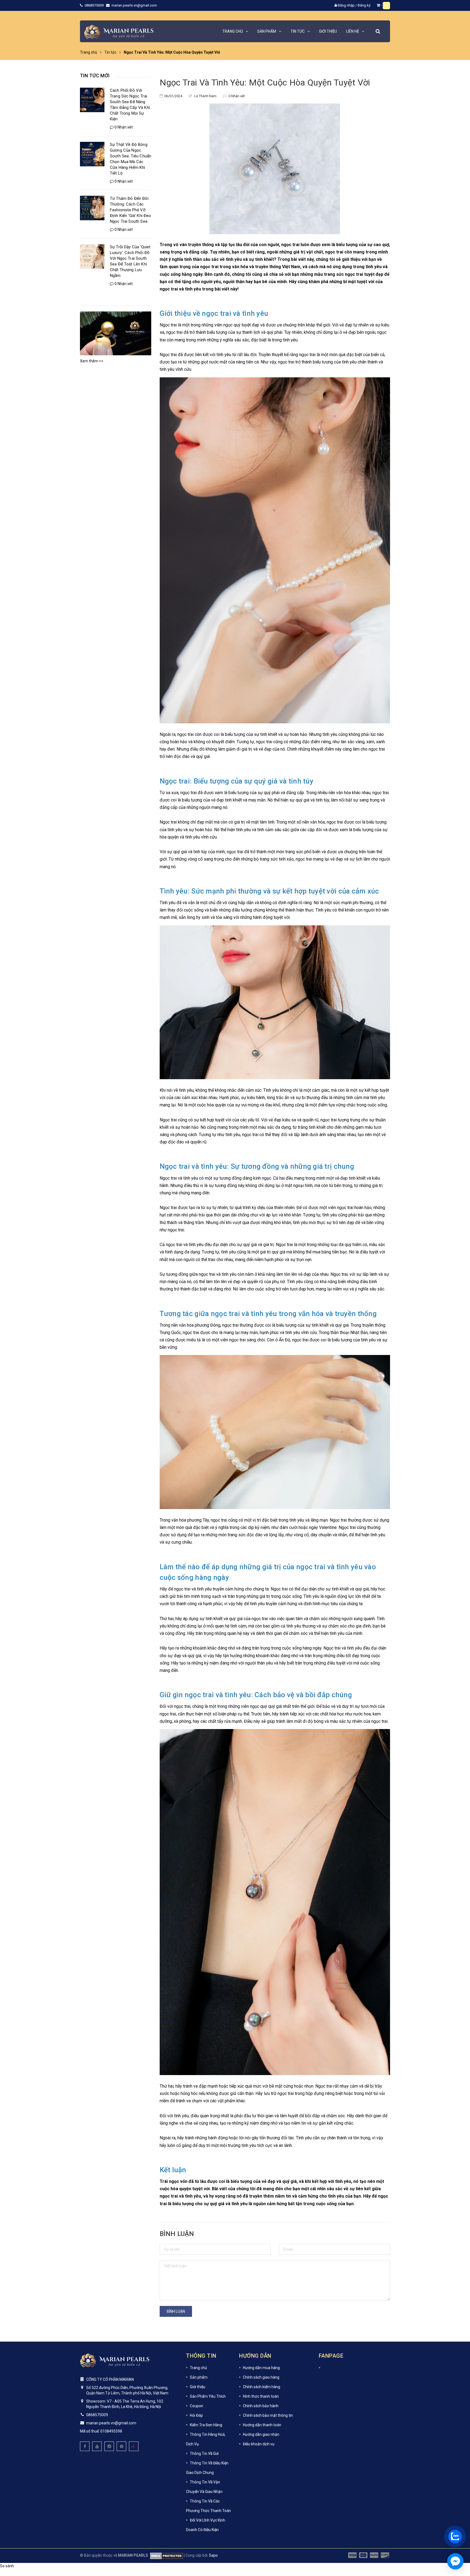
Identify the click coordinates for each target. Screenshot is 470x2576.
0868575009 (95, 5)
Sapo (213, 2555)
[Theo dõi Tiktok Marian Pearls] (134, 2446)
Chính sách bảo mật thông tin (268, 2415)
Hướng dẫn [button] (255, 2356)
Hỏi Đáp (196, 2415)
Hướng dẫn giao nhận (261, 2434)
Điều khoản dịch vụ (259, 2444)
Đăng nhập (346, 5)
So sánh (7, 2566)
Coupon (197, 2406)
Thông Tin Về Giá (204, 2453)
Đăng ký (364, 5)
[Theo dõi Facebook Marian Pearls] (85, 2446)
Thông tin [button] (201, 2356)
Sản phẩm (199, 2377)
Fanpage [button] (331, 2356)
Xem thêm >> (92, 361)
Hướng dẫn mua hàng (261, 2368)
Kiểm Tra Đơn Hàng (206, 2425)
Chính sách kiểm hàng (262, 2387)
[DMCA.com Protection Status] (166, 2555)
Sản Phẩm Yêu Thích (208, 2396)
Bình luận (176, 2311)
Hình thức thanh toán (261, 2396)
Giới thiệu (198, 2387)
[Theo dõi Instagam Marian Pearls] (109, 2446)
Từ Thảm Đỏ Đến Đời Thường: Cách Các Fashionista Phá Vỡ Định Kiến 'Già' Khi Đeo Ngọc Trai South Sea (130, 210)
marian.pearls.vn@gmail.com (134, 5)
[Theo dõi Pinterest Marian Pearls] (121, 2446)
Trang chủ (198, 2368)
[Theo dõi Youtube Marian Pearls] (97, 2446)
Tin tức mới (95, 76)
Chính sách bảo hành (261, 2406)
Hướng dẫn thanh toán (262, 2425)
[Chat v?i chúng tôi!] (455, 2561)
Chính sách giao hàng (261, 2377)
